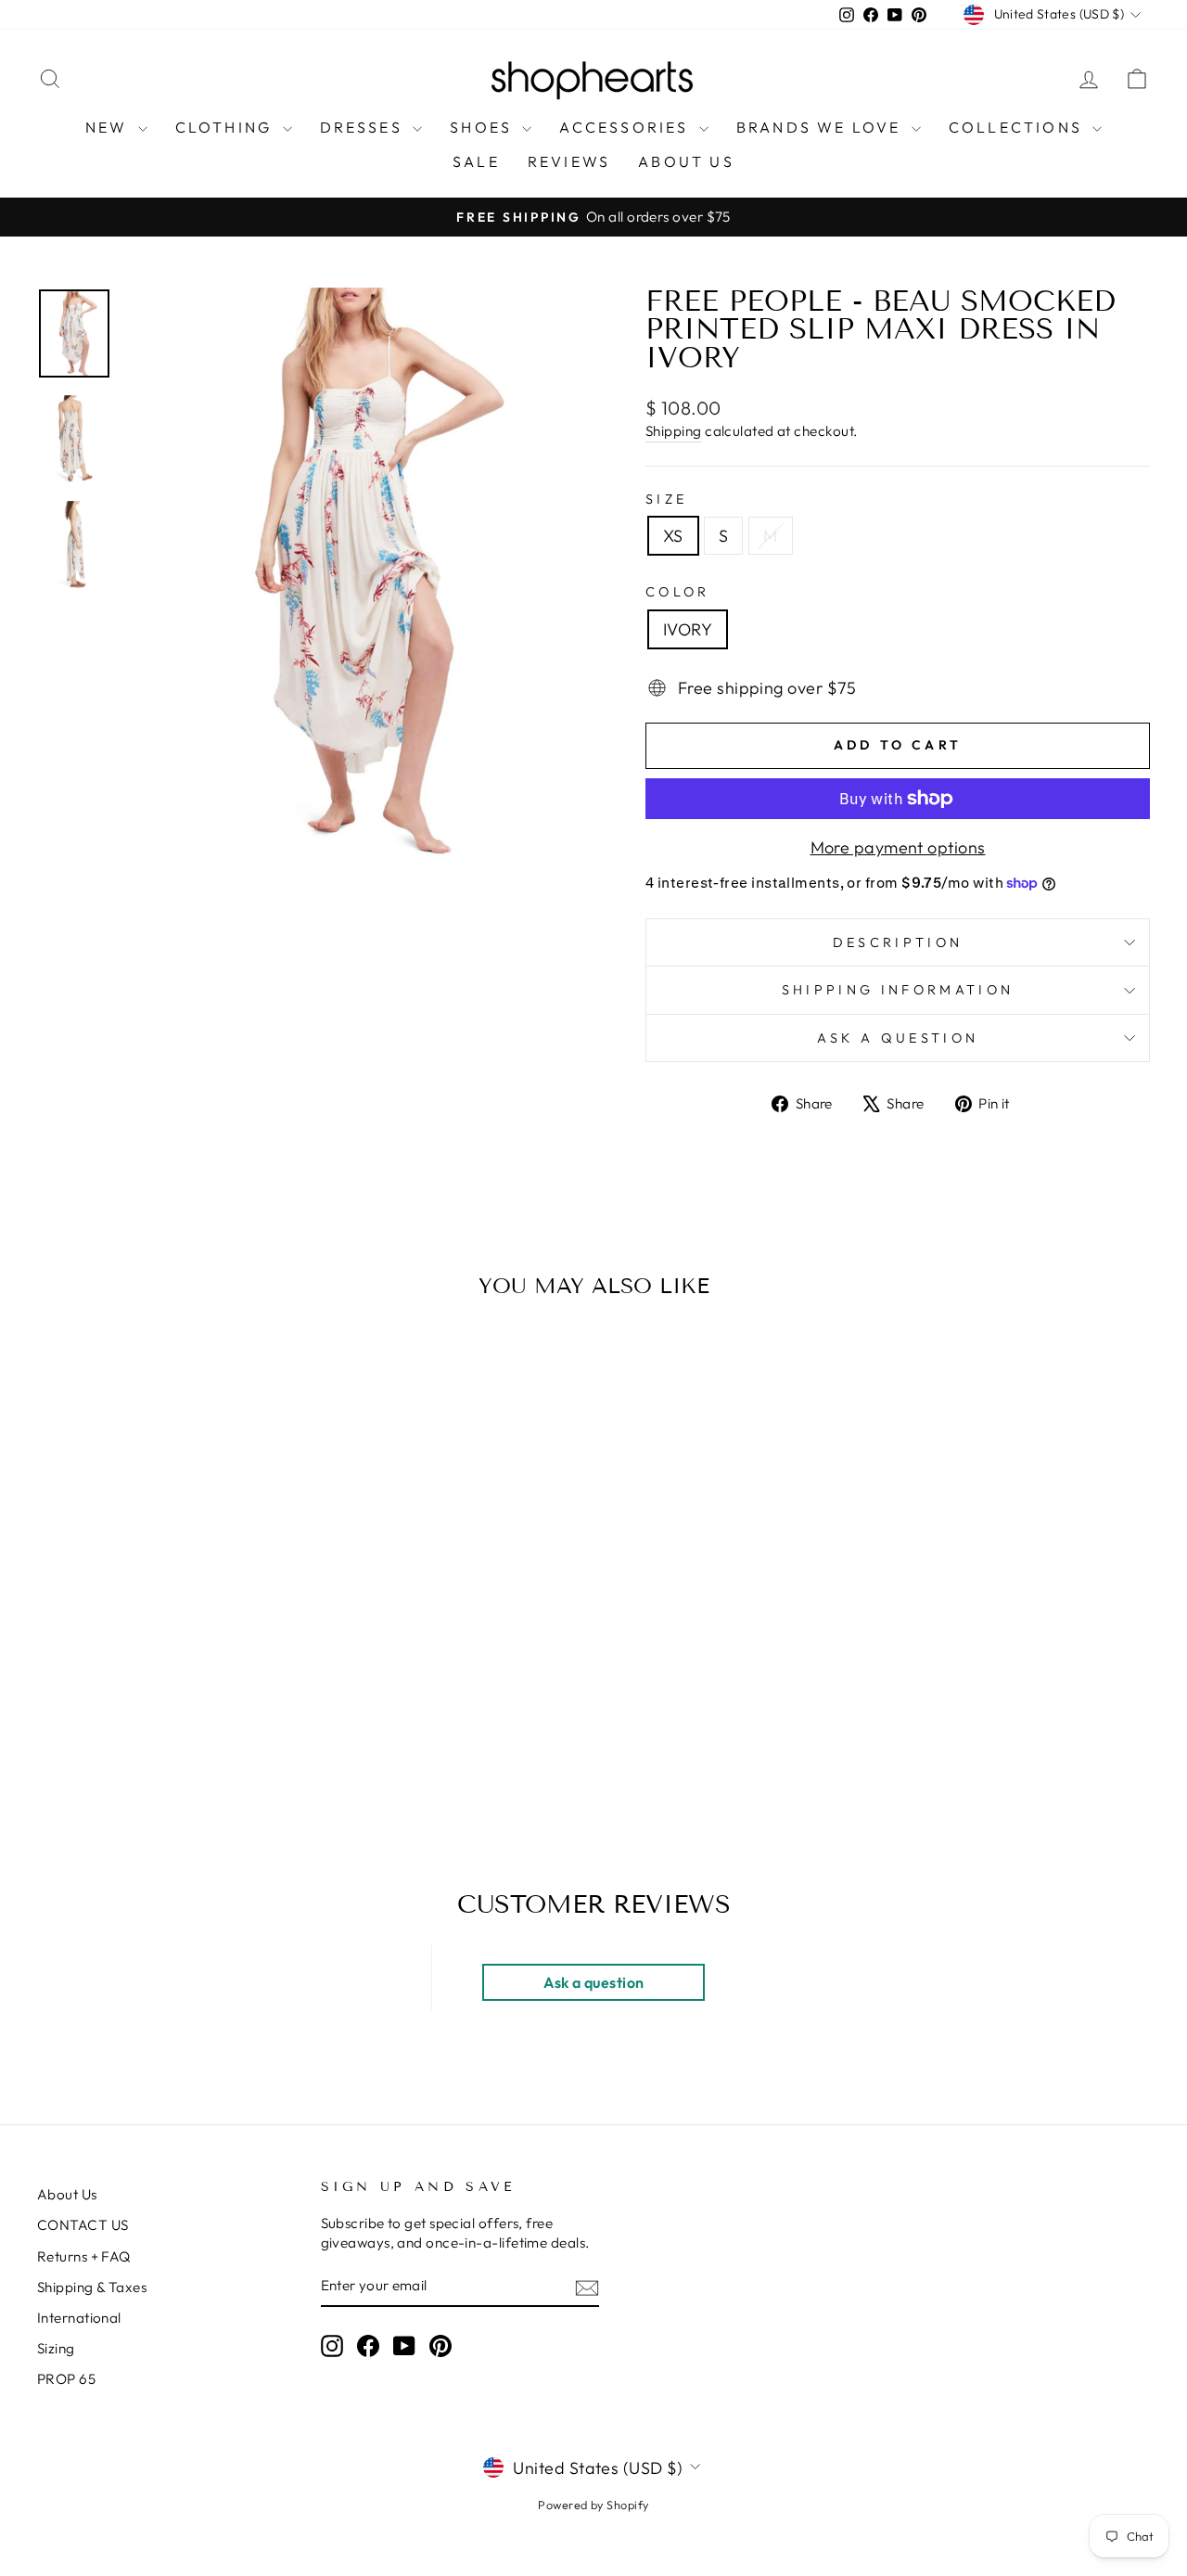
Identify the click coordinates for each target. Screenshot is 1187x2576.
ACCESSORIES (626, 127)
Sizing (56, 2348)
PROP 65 (66, 2379)
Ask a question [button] (593, 1982)
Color (678, 592)
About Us (67, 2194)
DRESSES (364, 127)
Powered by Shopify (593, 2505)
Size (666, 499)
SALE (476, 161)
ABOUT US (686, 161)
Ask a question (898, 1038)
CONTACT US (83, 2225)
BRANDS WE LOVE (822, 127)
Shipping (674, 431)
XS (673, 536)
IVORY (688, 629)
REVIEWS (569, 161)
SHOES (484, 127)
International (79, 2318)
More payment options (898, 847)
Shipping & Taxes (92, 2287)
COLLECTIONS (1018, 127)
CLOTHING (227, 127)
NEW (109, 127)
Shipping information (898, 990)
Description (898, 942)
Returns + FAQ (84, 2256)
